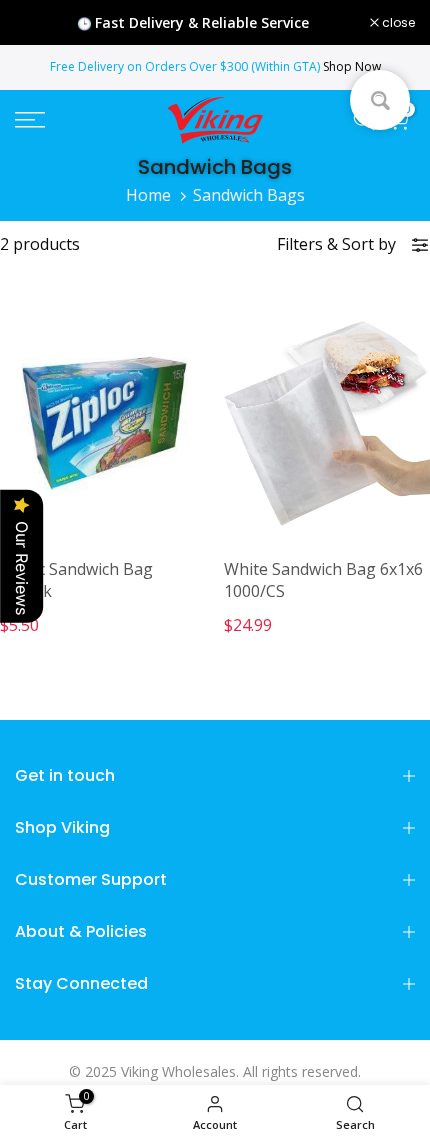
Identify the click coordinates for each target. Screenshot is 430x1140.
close (397, 23)
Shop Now (352, 66)
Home (148, 195)
